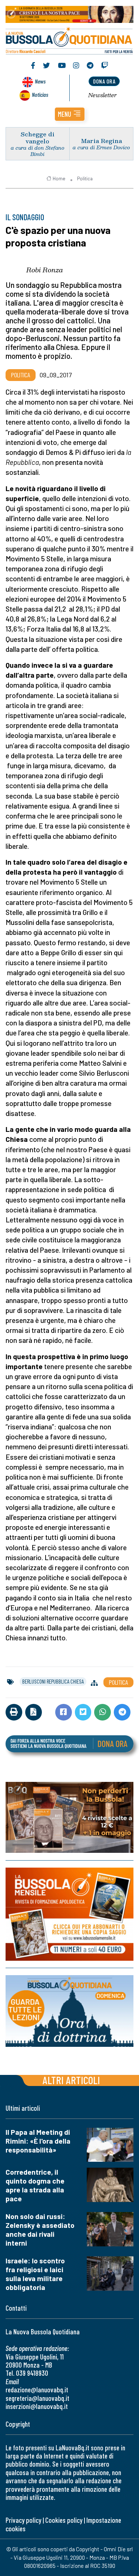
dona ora (104, 81)
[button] (70, 114)
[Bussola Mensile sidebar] (69, 1914)
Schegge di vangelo (38, 137)
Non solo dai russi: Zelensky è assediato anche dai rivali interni (40, 2230)
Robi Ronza (45, 270)
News (40, 81)
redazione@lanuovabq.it (37, 2390)
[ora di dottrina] (69, 2011)
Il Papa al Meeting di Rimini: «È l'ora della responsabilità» (38, 2141)
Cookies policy (64, 2520)
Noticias (40, 94)
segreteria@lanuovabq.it (37, 2398)
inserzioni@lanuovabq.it (37, 2406)
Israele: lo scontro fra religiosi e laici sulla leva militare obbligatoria (35, 2274)
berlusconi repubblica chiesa (53, 1681)
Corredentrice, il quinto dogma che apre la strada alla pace (35, 2185)
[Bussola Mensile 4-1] (69, 1817)
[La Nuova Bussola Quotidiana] (69, 40)
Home (59, 178)
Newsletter (102, 95)
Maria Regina (101, 141)
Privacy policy (23, 2520)
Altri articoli (71, 2080)
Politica (85, 178)
